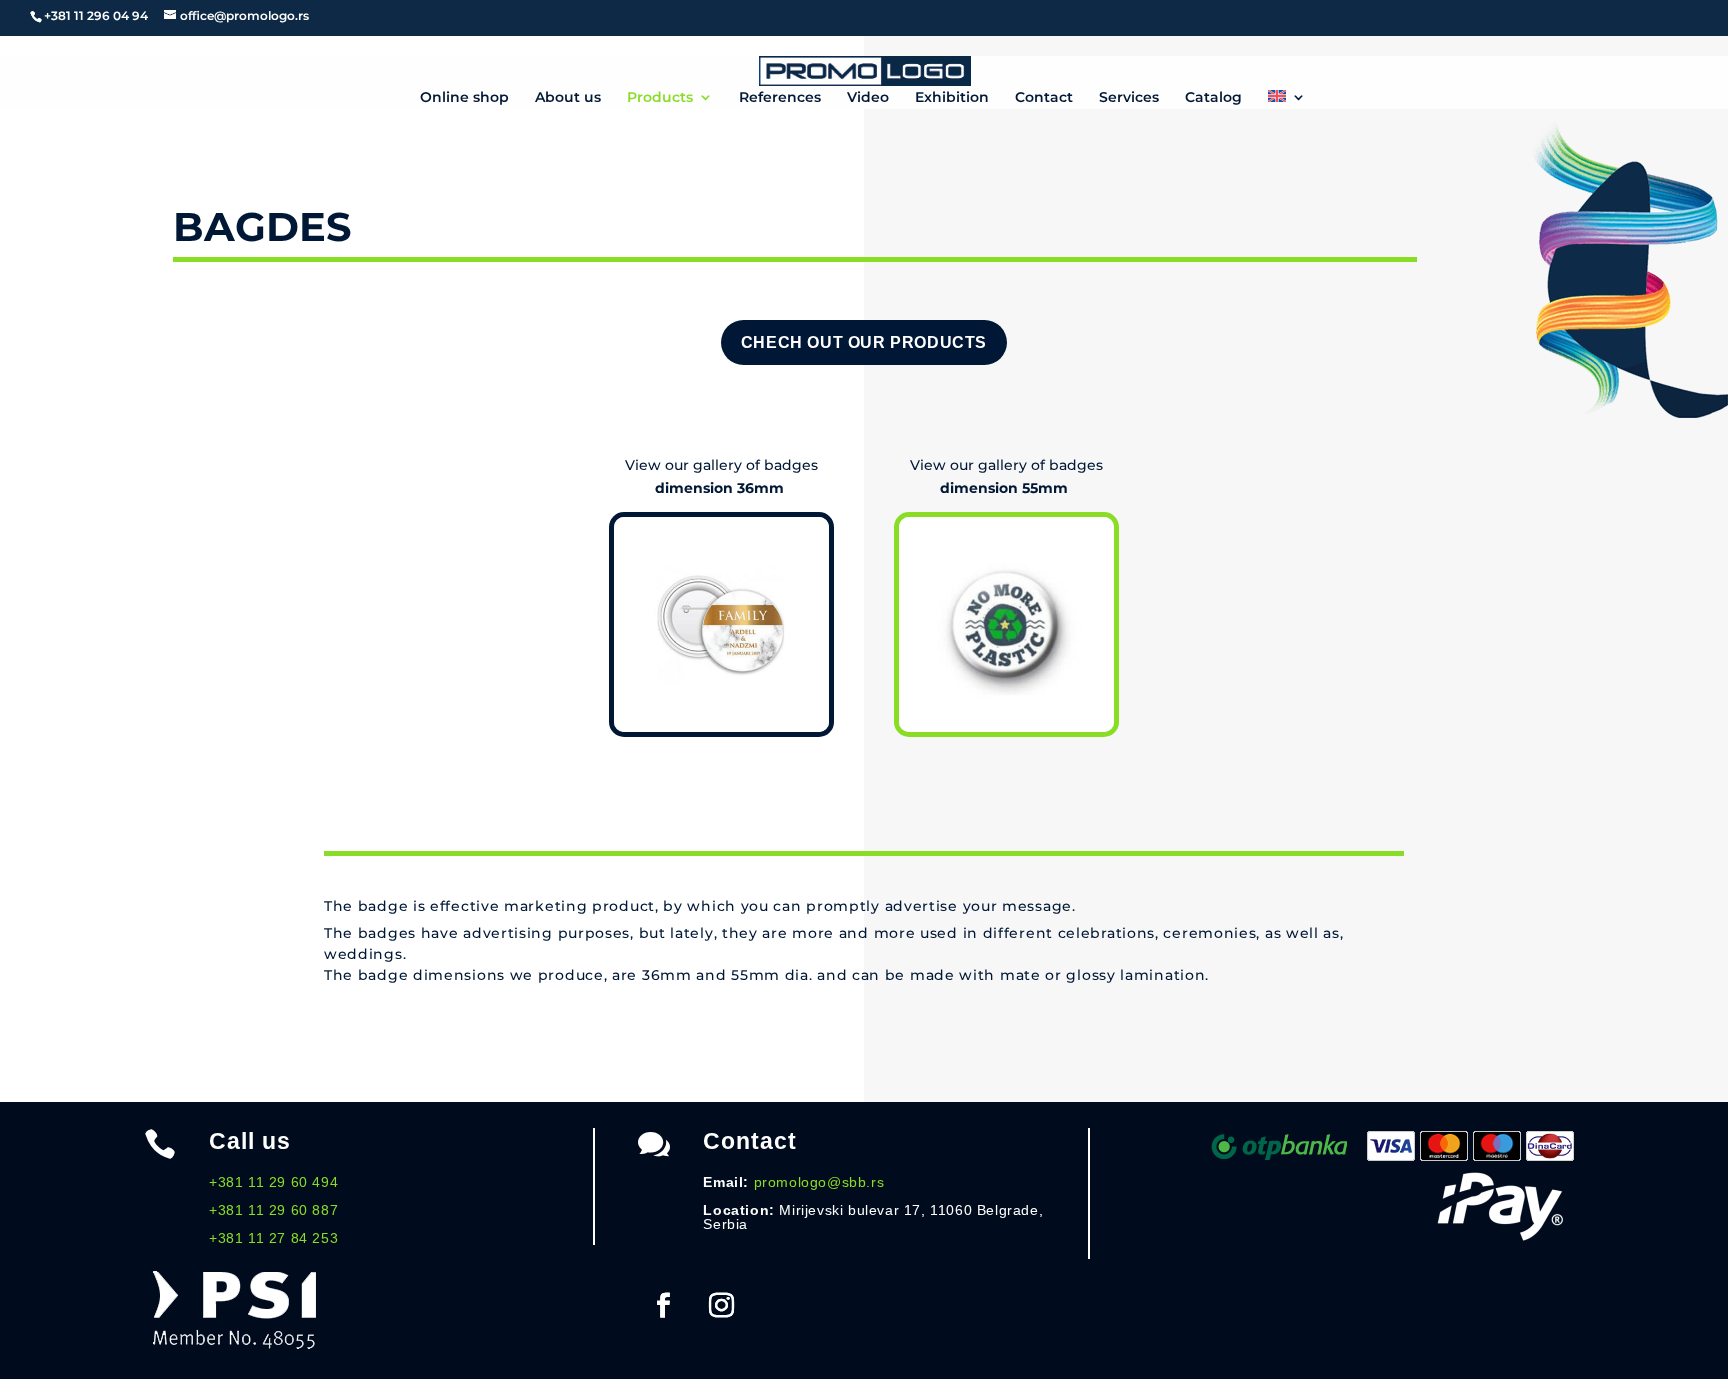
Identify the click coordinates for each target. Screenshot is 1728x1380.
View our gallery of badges (721, 465)
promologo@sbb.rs (819, 1182)
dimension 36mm (721, 488)
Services (1129, 98)
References (780, 98)
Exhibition (952, 98)
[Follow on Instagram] (721, 1306)
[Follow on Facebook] (663, 1306)
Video (868, 98)
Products (660, 98)
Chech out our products (864, 342)
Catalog (1213, 98)
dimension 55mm (1006, 488)
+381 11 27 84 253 (273, 1238)
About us (568, 98)
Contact (1044, 98)
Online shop (464, 98)
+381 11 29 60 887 (273, 1210)
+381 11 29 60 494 (273, 1182)
